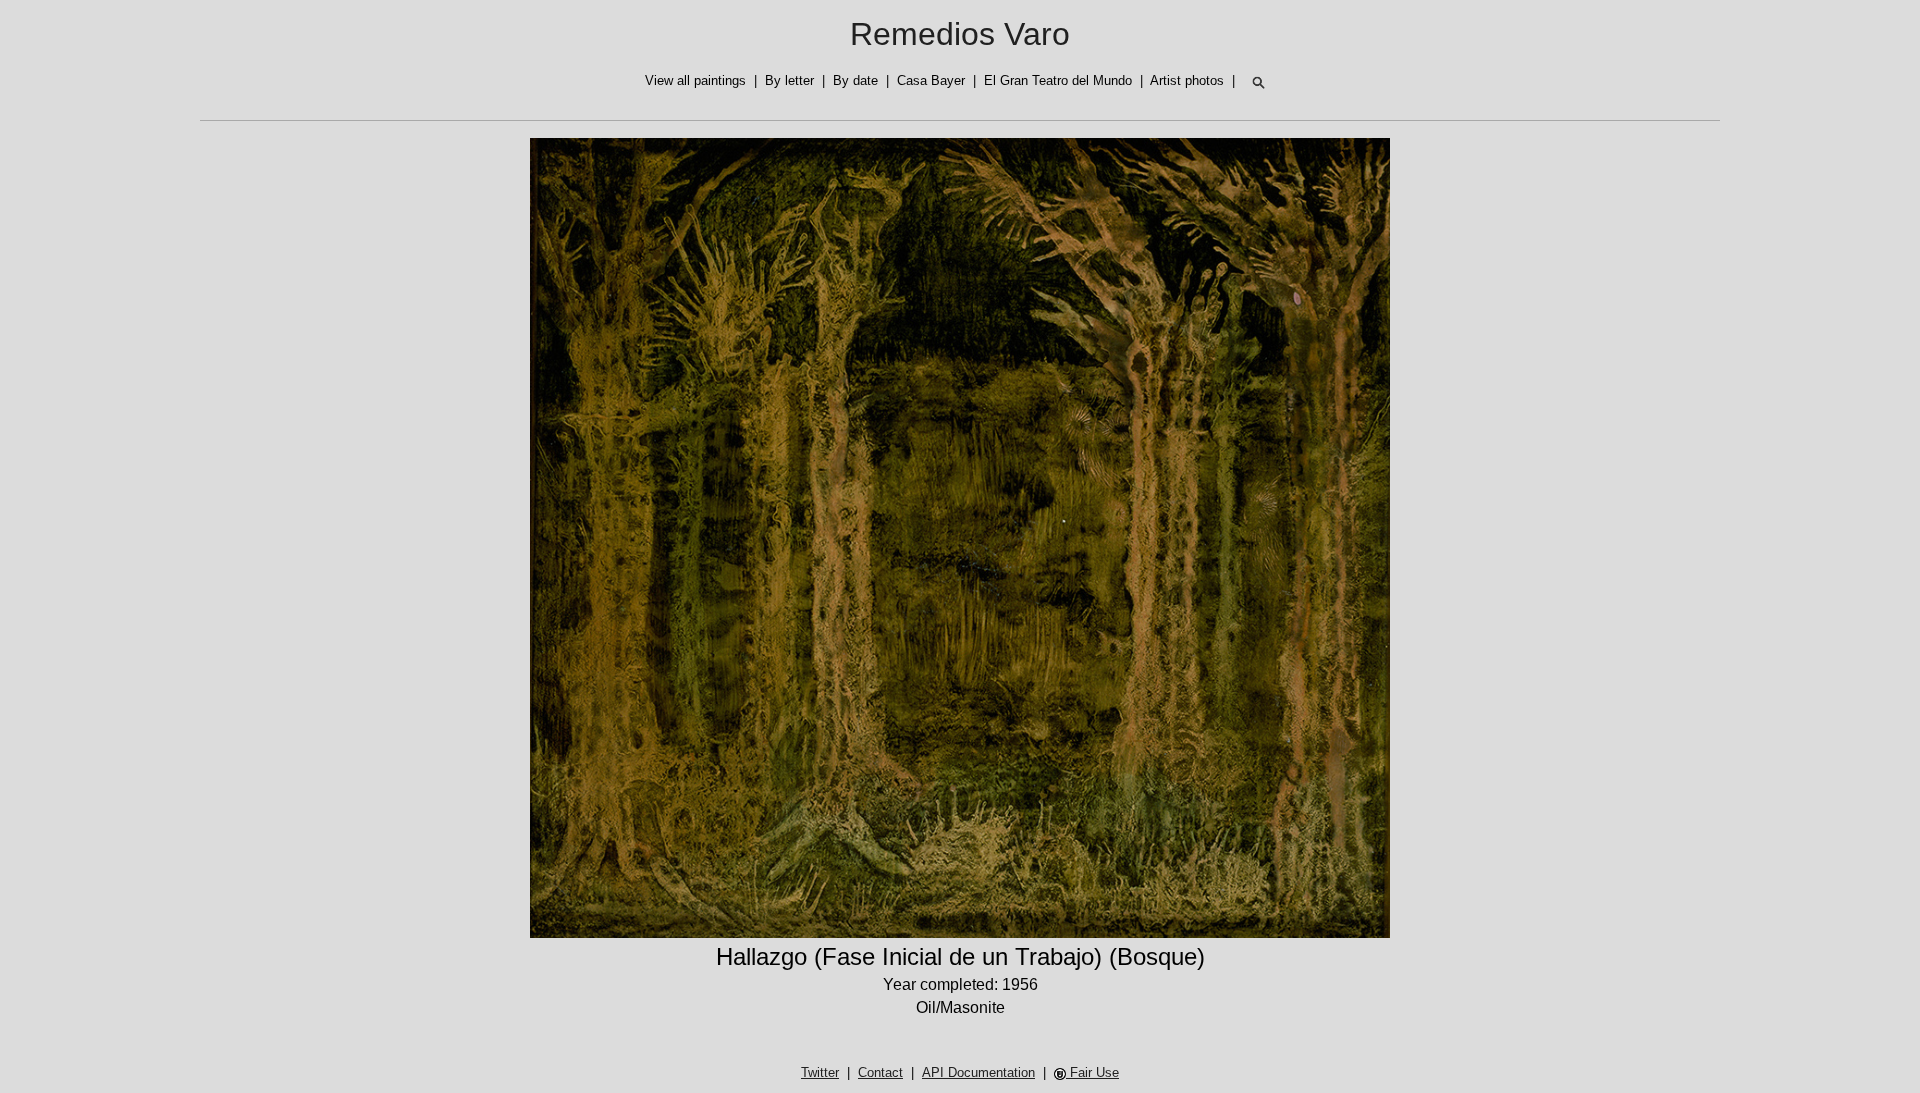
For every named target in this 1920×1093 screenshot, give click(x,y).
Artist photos (1187, 80)
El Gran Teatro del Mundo (1058, 80)
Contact (880, 1072)
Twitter (820, 1072)
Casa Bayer (931, 80)
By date (855, 80)
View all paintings (695, 80)
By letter (789, 80)
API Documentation (978, 1072)
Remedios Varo (960, 34)
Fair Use (1092, 1072)
